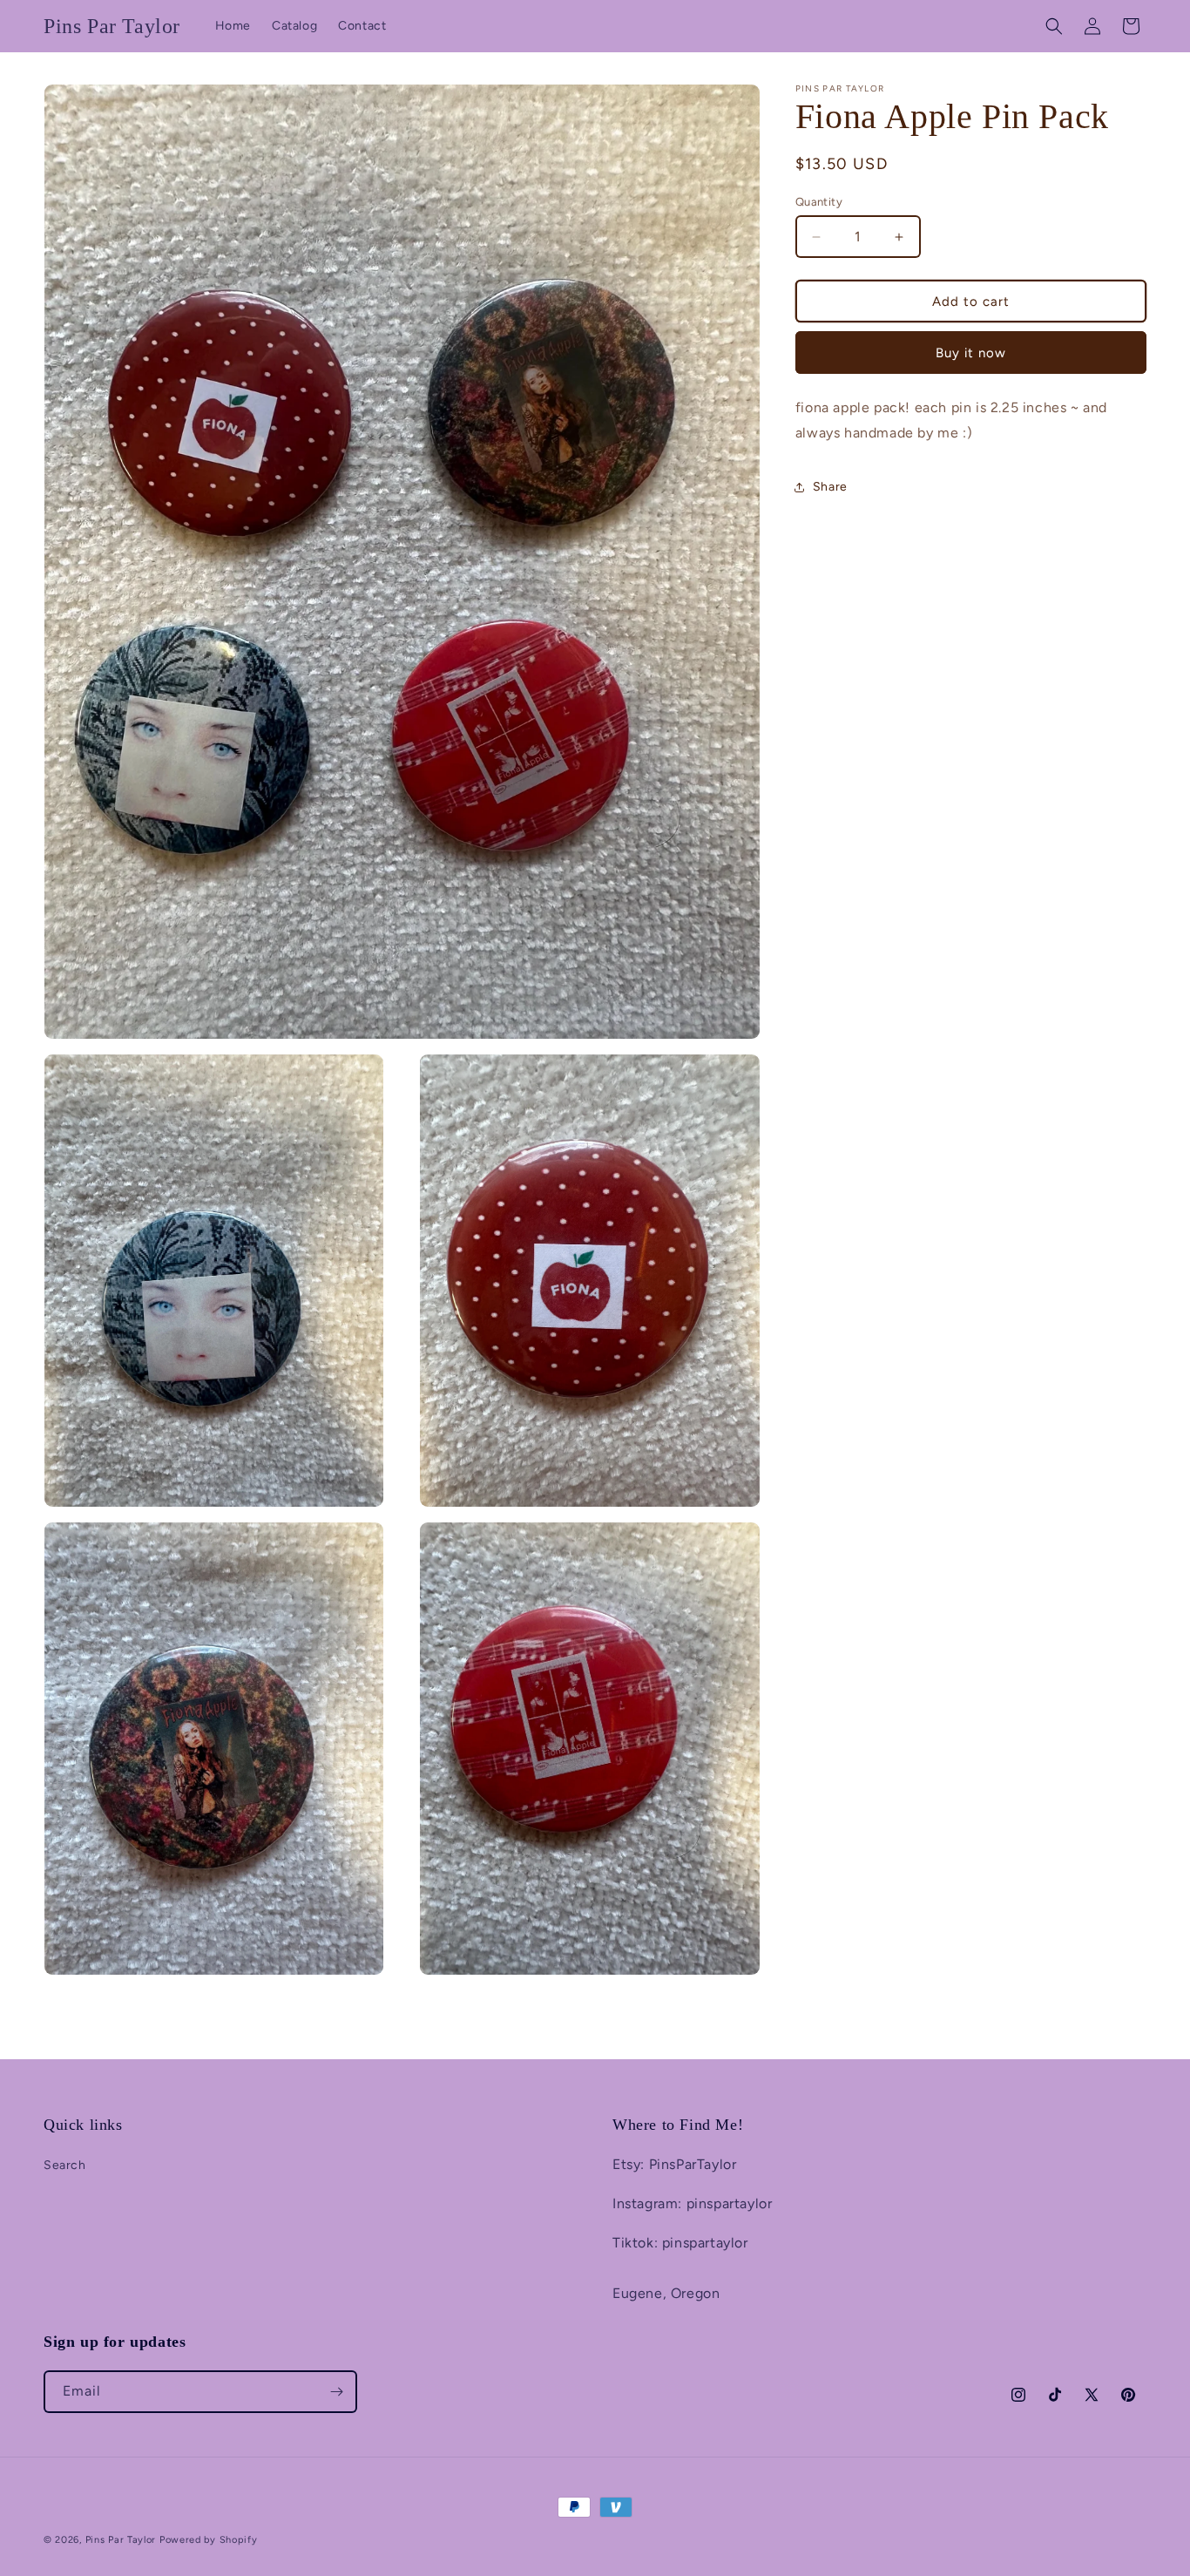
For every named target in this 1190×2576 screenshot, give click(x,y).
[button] (1054, 26)
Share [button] (830, 488)
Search (65, 2165)
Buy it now (971, 353)
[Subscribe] (336, 2392)
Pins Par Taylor (121, 2540)
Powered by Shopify (209, 2540)
